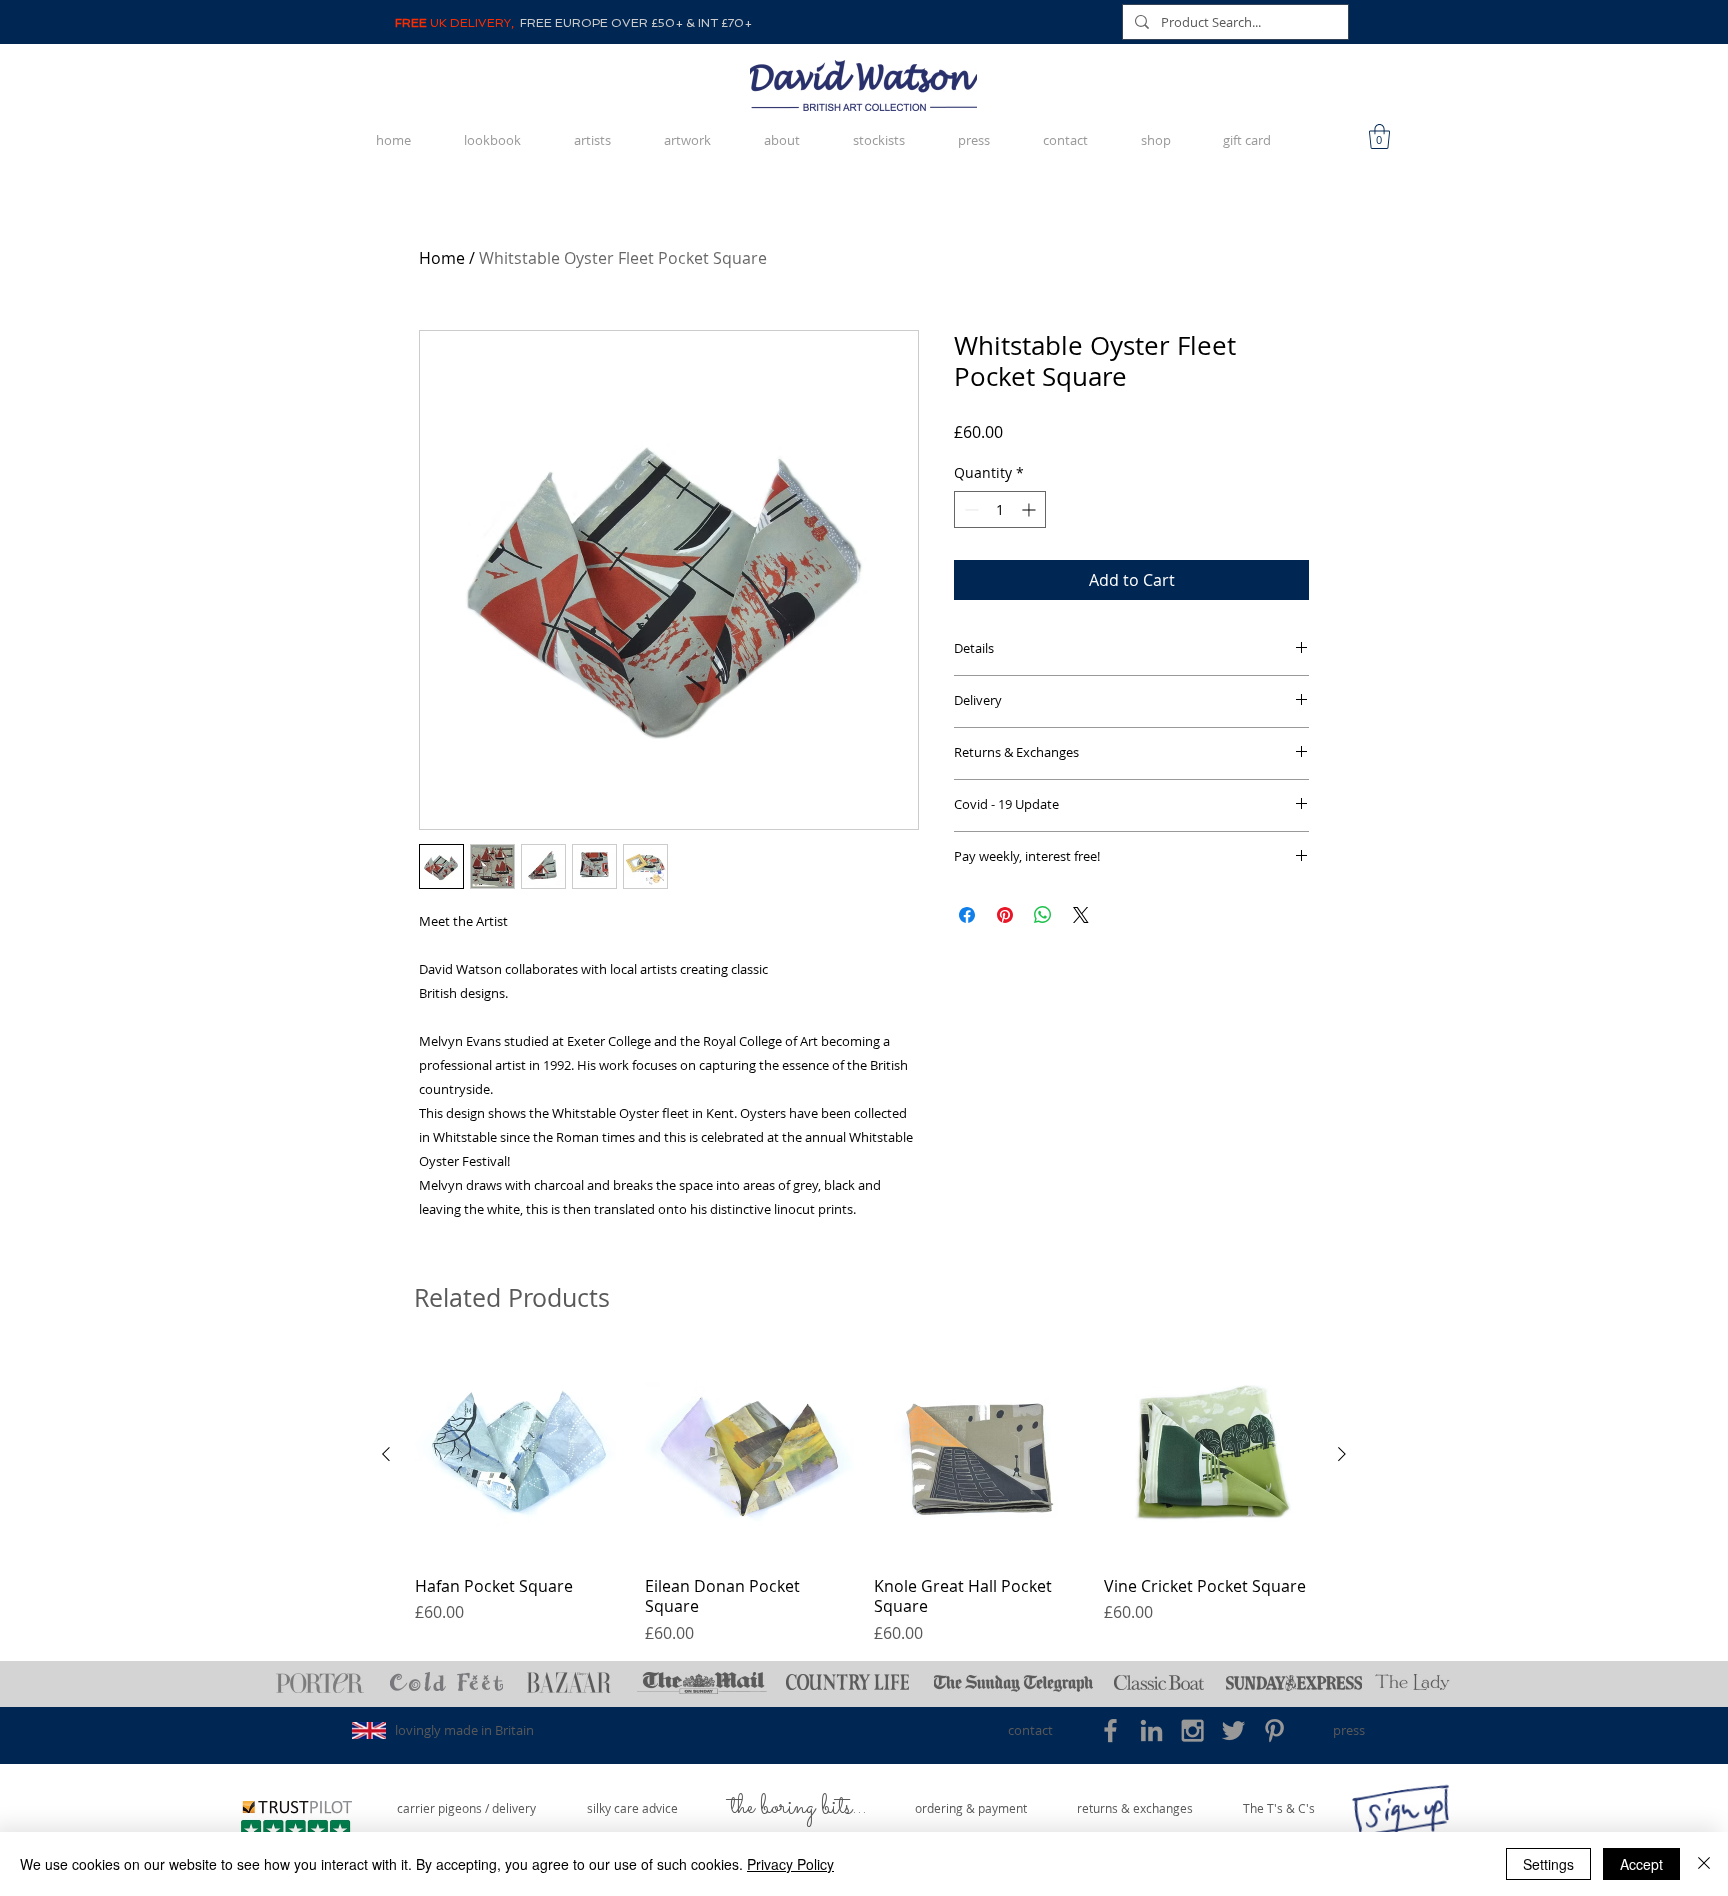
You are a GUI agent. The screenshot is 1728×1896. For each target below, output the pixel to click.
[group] (864, 1497)
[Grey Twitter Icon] (1233, 1730)
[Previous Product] (386, 1454)
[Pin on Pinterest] (1005, 915)
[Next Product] (1342, 1454)
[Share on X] (1081, 915)
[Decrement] (969, 509)
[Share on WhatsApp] (1043, 915)
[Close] (1704, 1864)
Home (442, 258)
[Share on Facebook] (967, 915)
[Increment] (1030, 509)
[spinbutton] (1000, 509)
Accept (1641, 1864)
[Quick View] (520, 1455)
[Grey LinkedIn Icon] (1151, 1730)
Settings (1548, 1864)
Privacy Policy (790, 1864)
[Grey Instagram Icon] (1192, 1730)
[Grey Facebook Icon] (1110, 1730)
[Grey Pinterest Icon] (1274, 1730)
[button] (1379, 136)
